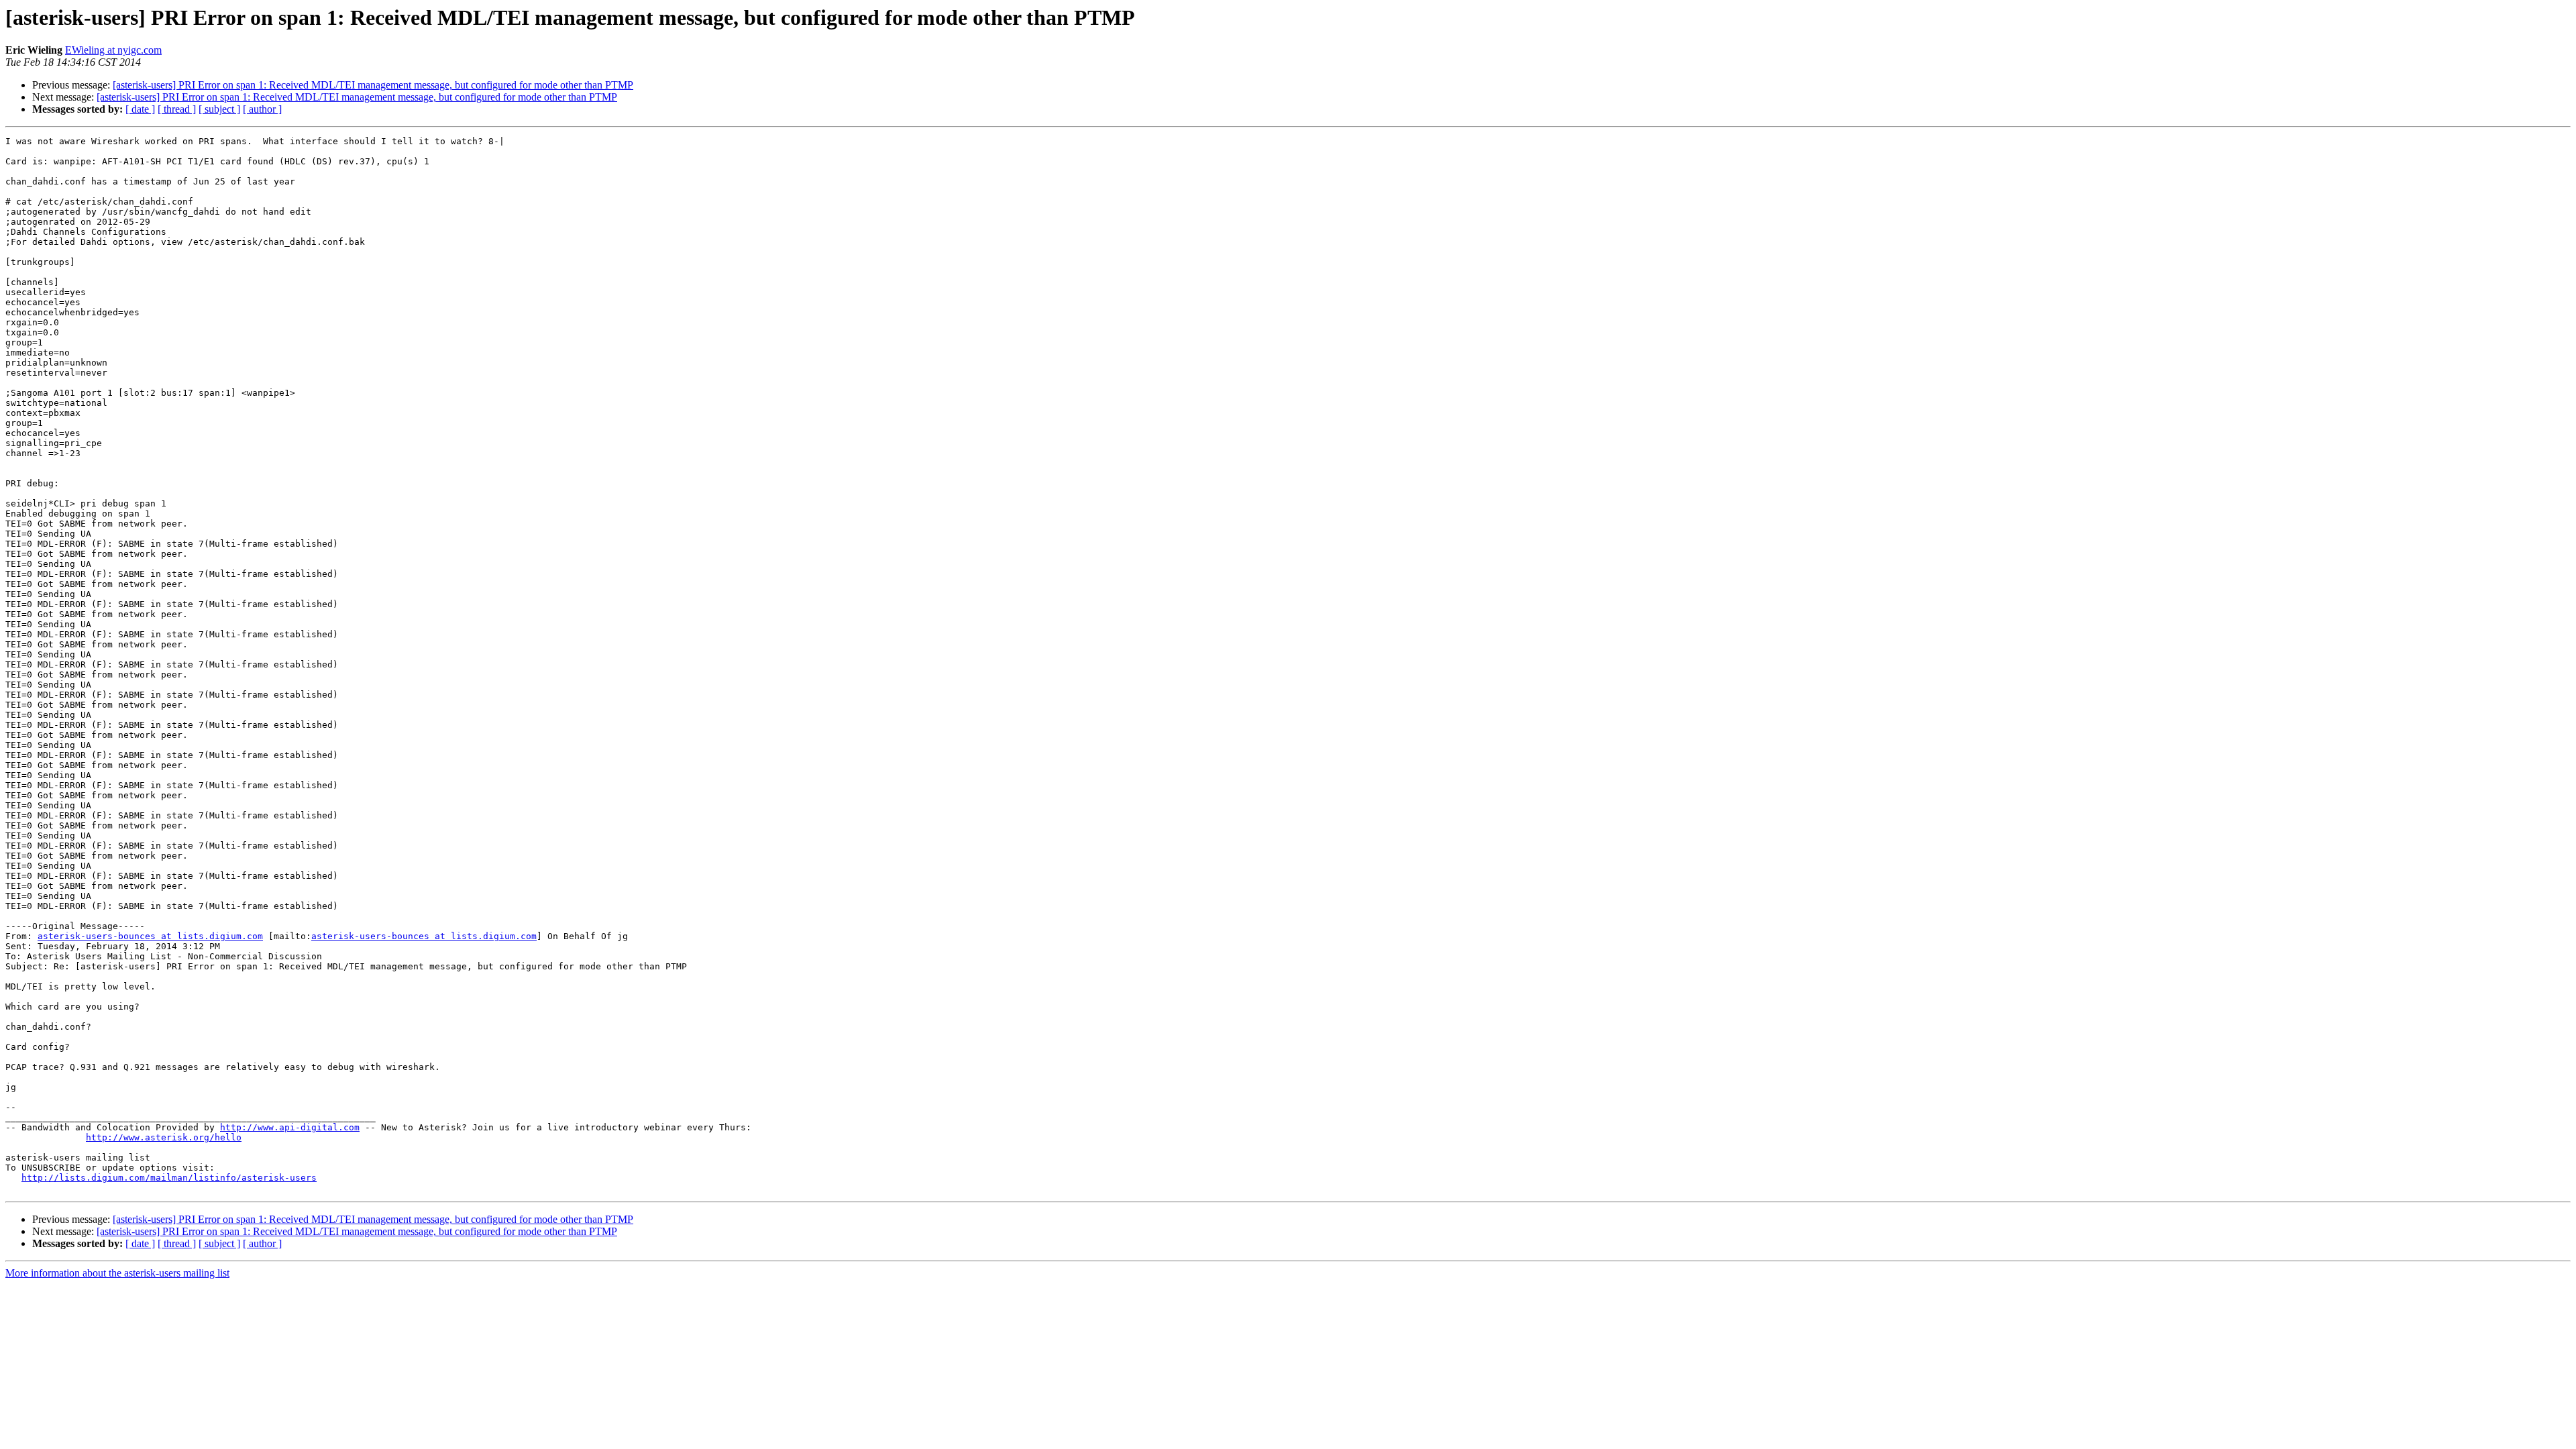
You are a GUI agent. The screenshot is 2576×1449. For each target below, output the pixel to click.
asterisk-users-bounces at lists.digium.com (150, 936)
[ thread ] (177, 109)
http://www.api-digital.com (290, 1127)
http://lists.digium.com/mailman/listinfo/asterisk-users (169, 1178)
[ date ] (140, 109)
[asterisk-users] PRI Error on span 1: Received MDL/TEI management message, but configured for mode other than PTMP (373, 85)
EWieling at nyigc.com (113, 50)
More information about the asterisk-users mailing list (117, 1273)
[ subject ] (219, 109)
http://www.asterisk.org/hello (164, 1137)
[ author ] (262, 109)
